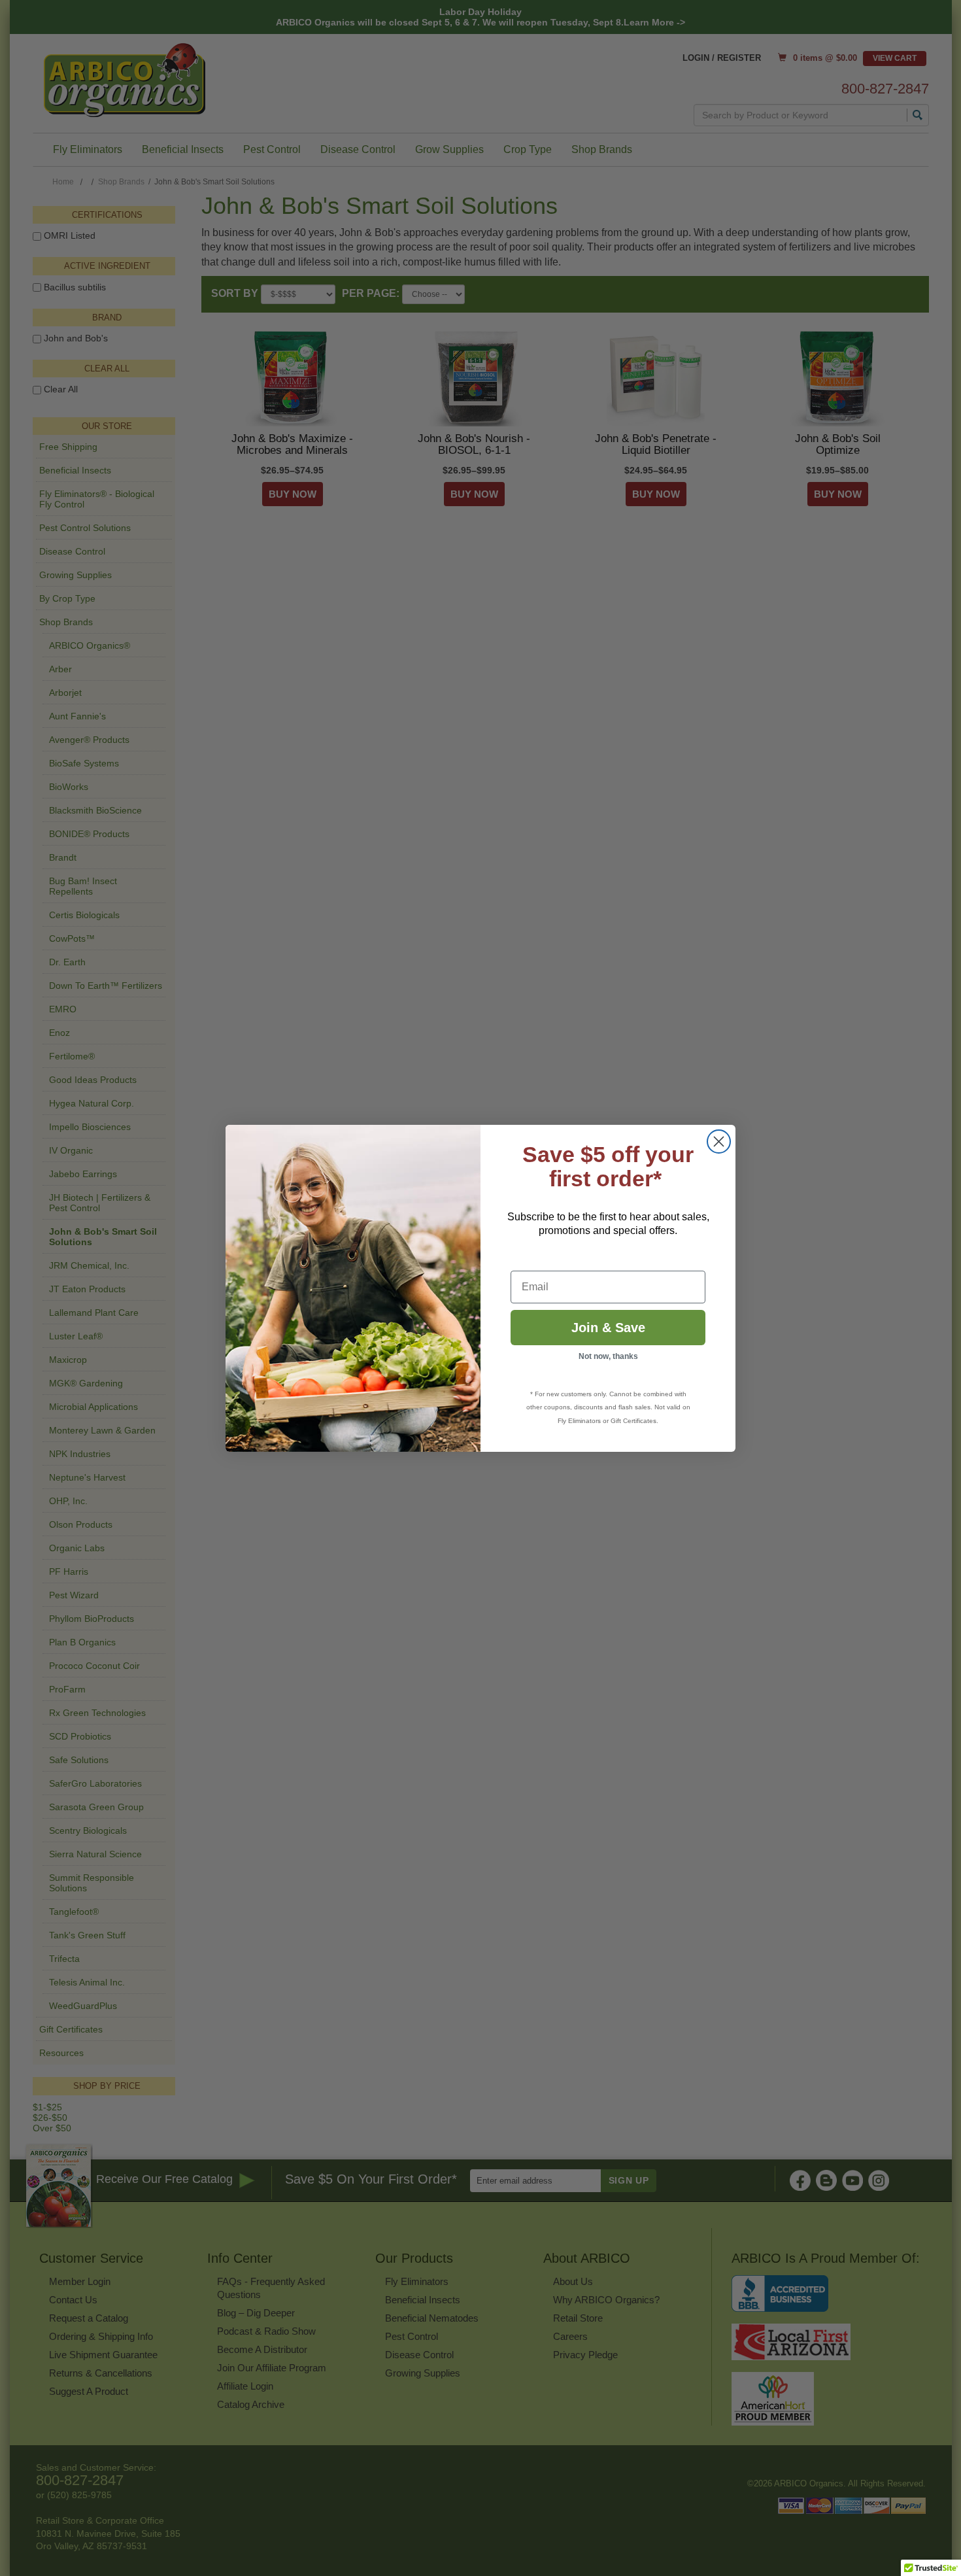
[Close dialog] (719, 1142)
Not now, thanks (608, 1356)
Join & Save (608, 1328)
